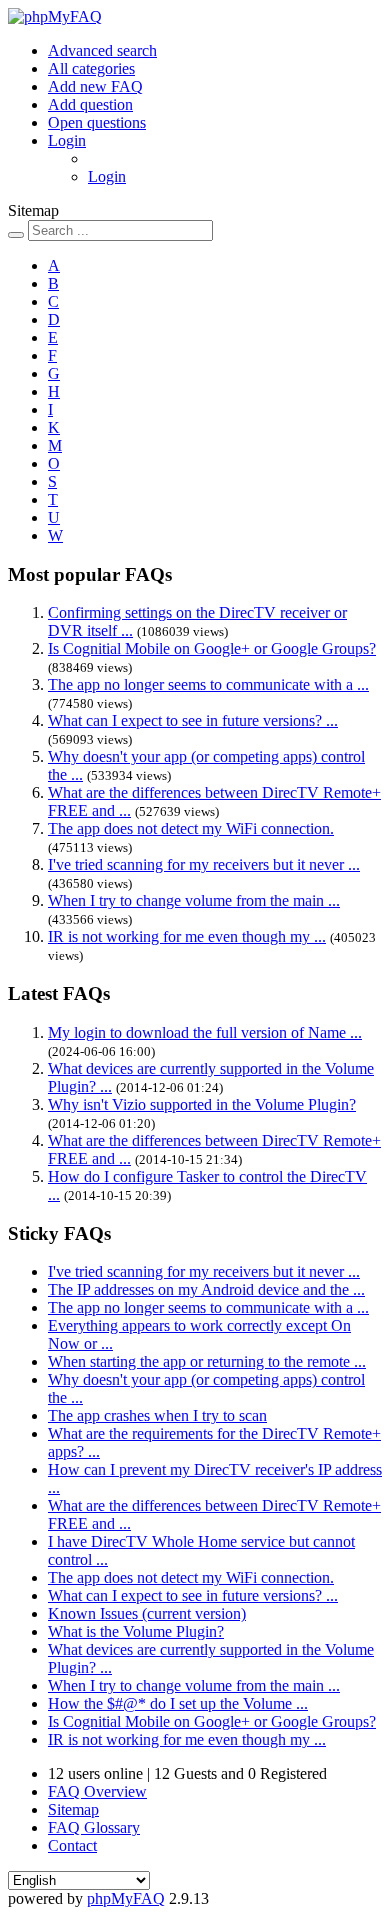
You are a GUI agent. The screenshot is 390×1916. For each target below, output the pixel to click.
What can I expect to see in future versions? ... (193, 720)
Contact (72, 1845)
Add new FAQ (95, 86)
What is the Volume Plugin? (136, 1631)
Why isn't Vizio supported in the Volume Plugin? (202, 1104)
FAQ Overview (97, 1791)
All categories (91, 68)
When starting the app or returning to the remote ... (207, 1361)
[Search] (16, 235)
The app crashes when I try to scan (157, 1415)
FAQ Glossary (94, 1827)
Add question (90, 104)
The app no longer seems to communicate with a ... (208, 684)
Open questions (97, 122)
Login (67, 140)
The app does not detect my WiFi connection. (191, 828)
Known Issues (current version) (147, 1613)
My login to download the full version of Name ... (205, 1032)
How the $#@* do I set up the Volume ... (178, 1703)
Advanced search (102, 50)
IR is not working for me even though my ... (187, 936)
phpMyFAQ (126, 1898)
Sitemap (73, 1809)
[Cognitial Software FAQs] (55, 16)
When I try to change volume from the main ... (194, 900)
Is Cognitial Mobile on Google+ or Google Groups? (212, 648)
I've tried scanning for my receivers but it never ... (204, 864)
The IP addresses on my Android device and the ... (206, 1289)
